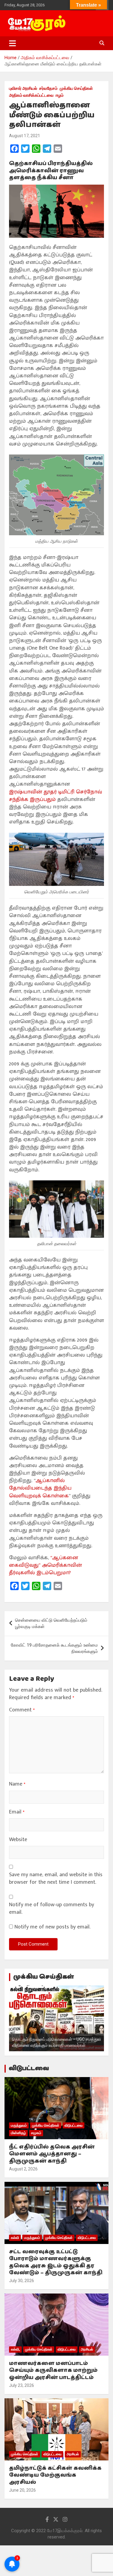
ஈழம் (60, 95)
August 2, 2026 (23, 2169)
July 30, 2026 (22, 2281)
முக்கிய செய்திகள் (76, 88)
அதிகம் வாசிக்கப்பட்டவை (31, 95)
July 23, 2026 (22, 2385)
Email (17, 1812)
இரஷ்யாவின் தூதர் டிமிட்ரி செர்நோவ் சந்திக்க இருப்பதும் (56, 796)
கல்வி (15, 2238)
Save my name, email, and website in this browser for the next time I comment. (56, 1879)
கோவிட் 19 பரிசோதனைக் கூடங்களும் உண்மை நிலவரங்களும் (54, 1648)
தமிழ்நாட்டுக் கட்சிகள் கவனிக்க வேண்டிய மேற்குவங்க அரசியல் (55, 2475)
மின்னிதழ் (18, 2133)
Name (17, 1784)
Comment (22, 1710)
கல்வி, (15, 2349)
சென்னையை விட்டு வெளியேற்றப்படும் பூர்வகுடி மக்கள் (51, 1623)
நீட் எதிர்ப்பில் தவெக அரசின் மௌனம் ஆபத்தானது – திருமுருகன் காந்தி (52, 2154)
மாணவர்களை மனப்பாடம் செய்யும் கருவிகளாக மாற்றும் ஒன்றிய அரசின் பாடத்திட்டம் (53, 2371)
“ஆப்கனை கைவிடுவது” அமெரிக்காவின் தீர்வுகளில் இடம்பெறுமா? (46, 1565)
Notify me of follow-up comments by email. (52, 1909)
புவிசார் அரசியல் (23, 88)
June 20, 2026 (22, 2490)
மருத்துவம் (19, 2125)
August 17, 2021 (25, 136)
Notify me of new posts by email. (52, 1927)
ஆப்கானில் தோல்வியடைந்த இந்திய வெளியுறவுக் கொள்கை (40, 1488)
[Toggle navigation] (13, 43)
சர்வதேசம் (48, 88)
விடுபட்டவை (29, 2069)
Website (18, 1840)
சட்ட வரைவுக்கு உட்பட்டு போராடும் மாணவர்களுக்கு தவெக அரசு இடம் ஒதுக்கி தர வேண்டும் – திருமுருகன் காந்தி (56, 2262)
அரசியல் (87, 2349)
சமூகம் (36, 2133)
